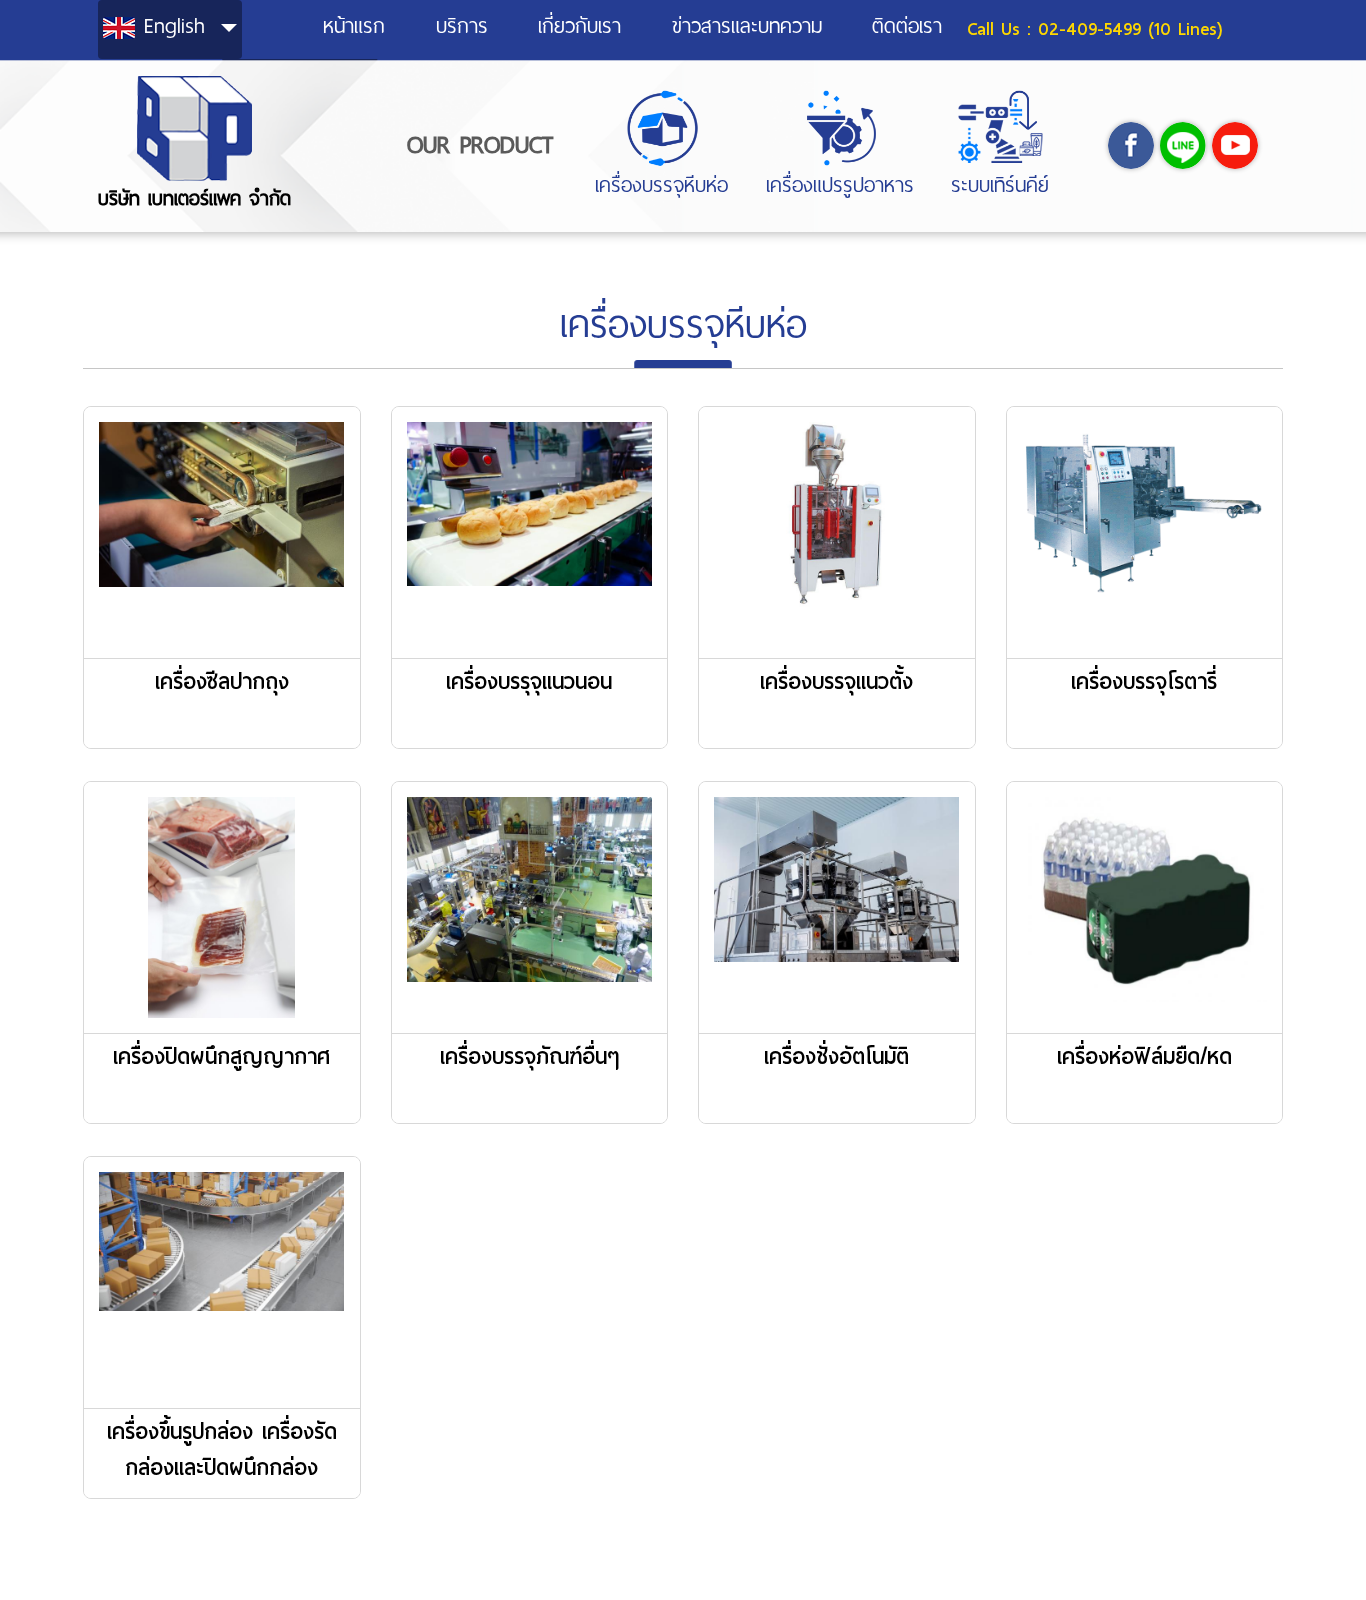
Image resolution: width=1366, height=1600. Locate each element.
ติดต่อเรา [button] (907, 26)
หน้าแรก (354, 26)
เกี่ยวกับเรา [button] (579, 26)
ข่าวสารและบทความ (747, 26)
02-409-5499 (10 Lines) (1130, 29)
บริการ (462, 26)
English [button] (174, 26)
